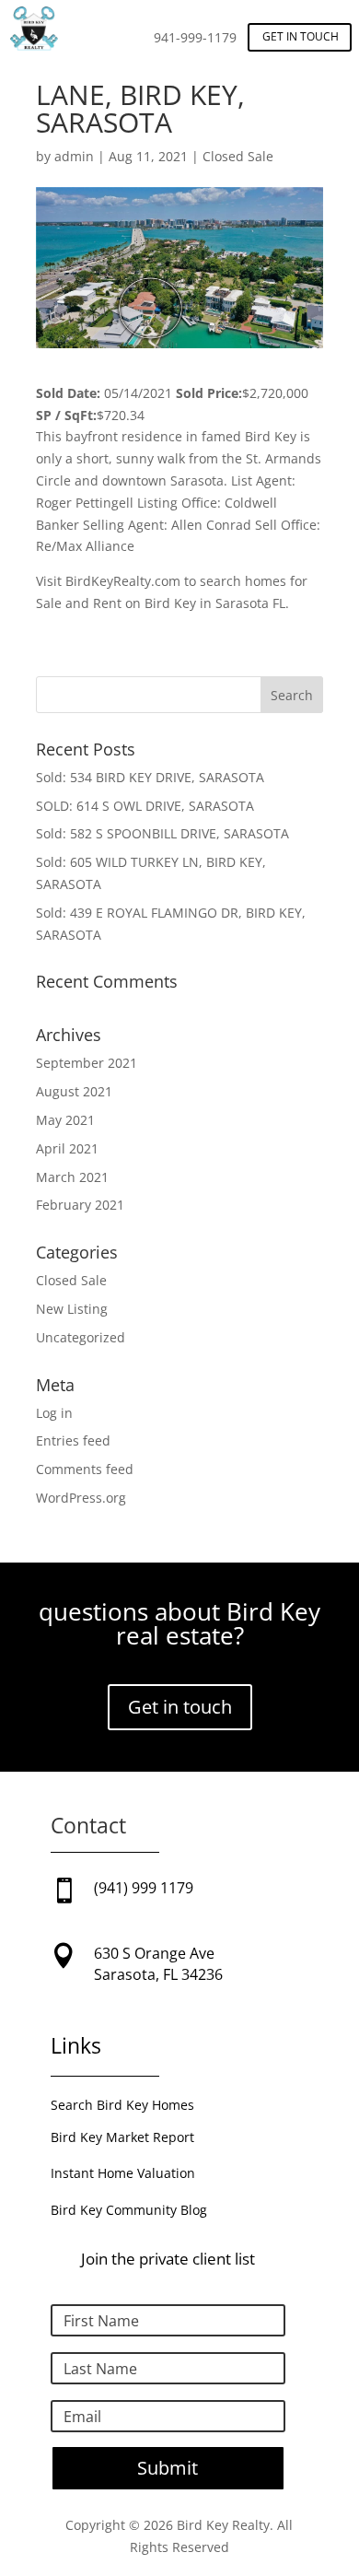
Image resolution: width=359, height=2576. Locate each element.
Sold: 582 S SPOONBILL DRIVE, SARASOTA (162, 833)
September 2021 (87, 1063)
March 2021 (72, 1177)
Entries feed (73, 1440)
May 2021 (65, 1120)
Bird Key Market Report (122, 2137)
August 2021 (74, 1091)
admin (74, 156)
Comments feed (85, 1469)
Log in (54, 1413)
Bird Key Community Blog (129, 2210)
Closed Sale (238, 156)
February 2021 (80, 1205)
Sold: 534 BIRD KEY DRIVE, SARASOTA (150, 777)
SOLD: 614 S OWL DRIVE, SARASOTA (145, 806)
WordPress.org (81, 1498)
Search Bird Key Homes (122, 2105)
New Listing (72, 1309)
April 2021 (67, 1148)
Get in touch (301, 36)
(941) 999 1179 (144, 1888)
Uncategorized (81, 1337)
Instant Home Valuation (123, 2173)
